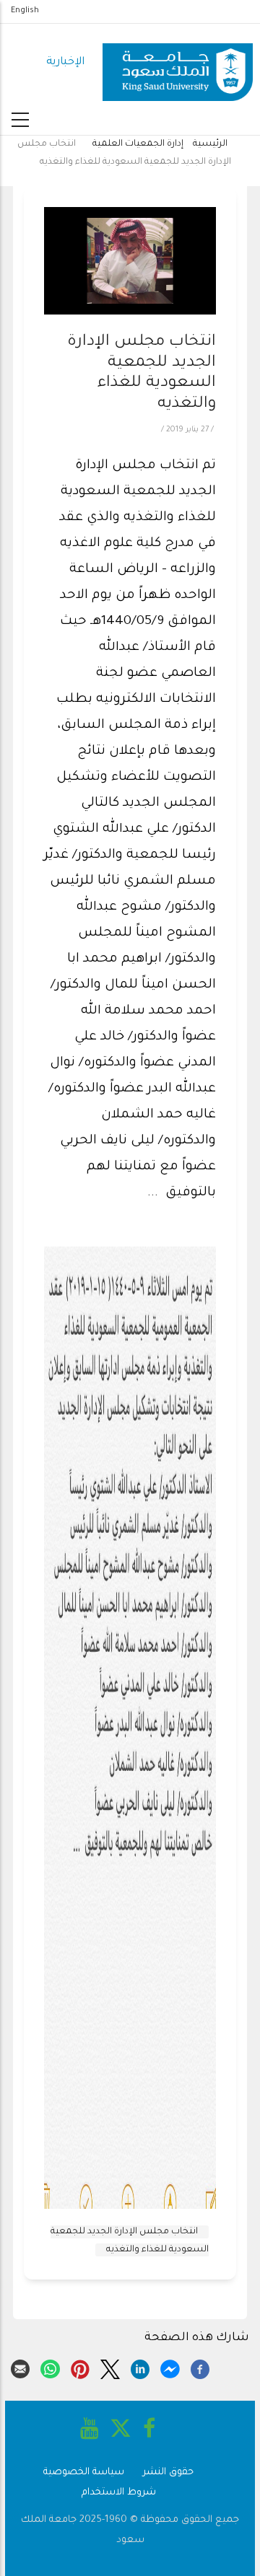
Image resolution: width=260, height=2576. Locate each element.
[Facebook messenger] (170, 2368)
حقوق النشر (168, 2472)
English (25, 11)
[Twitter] (110, 2368)
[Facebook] (200, 2368)
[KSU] (178, 63)
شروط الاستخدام (119, 2493)
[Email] (20, 2368)
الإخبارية (65, 62)
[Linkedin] (140, 2368)
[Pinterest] (80, 2368)
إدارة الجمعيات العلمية (138, 144)
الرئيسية (210, 144)
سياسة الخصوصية (84, 2472)
